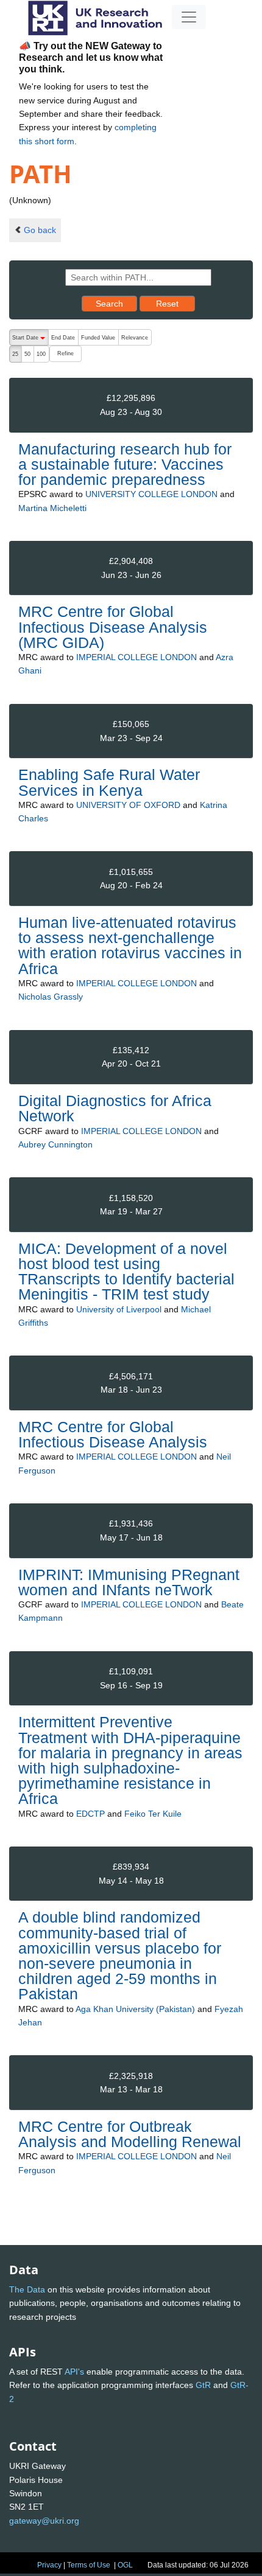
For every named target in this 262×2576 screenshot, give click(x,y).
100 (41, 354)
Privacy (49, 2565)
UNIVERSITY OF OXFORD (128, 805)
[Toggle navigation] (189, 17)
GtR (203, 2385)
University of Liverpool (119, 1309)
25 (15, 354)
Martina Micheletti (52, 508)
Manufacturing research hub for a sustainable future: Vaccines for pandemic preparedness (125, 464)
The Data (27, 2289)
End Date (63, 338)
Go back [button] (40, 230)
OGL (125, 2565)
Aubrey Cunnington (55, 1144)
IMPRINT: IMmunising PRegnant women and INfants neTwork (129, 1582)
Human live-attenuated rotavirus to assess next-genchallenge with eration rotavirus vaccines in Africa (130, 945)
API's (74, 2372)
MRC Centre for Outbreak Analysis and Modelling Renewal (130, 2134)
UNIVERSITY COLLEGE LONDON (151, 494)
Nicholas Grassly (51, 997)
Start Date (30, 340)
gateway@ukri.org (44, 2521)
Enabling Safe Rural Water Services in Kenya (109, 782)
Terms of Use (89, 2565)
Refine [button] (65, 353)
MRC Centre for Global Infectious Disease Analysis (113, 1434)
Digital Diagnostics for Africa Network (115, 1108)
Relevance (135, 338)
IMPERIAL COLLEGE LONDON (136, 657)
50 (27, 354)
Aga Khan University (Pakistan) (135, 2009)
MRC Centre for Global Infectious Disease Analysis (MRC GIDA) (113, 627)
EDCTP (90, 1814)
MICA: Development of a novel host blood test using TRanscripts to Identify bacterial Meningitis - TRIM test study (126, 1272)
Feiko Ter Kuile (153, 1814)
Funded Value (98, 338)
